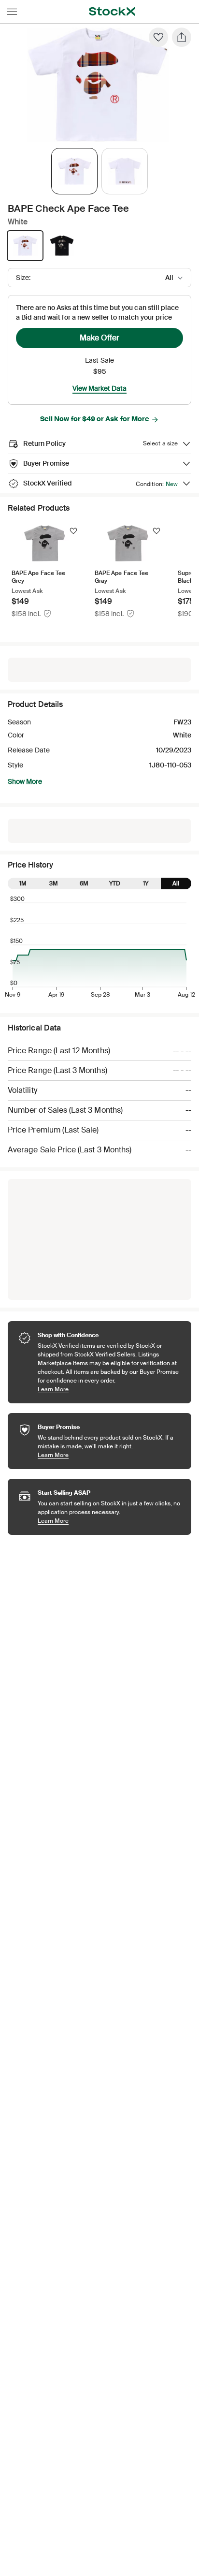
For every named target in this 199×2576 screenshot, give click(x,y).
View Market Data (99, 388)
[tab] (74, 171)
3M (54, 883)
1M (23, 883)
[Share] (182, 37)
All (176, 883)
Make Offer (99, 338)
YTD (115, 883)
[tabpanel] (98, 85)
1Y (146, 883)
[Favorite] (158, 37)
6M (84, 883)
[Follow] (73, 531)
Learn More (110, 1389)
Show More (25, 781)
